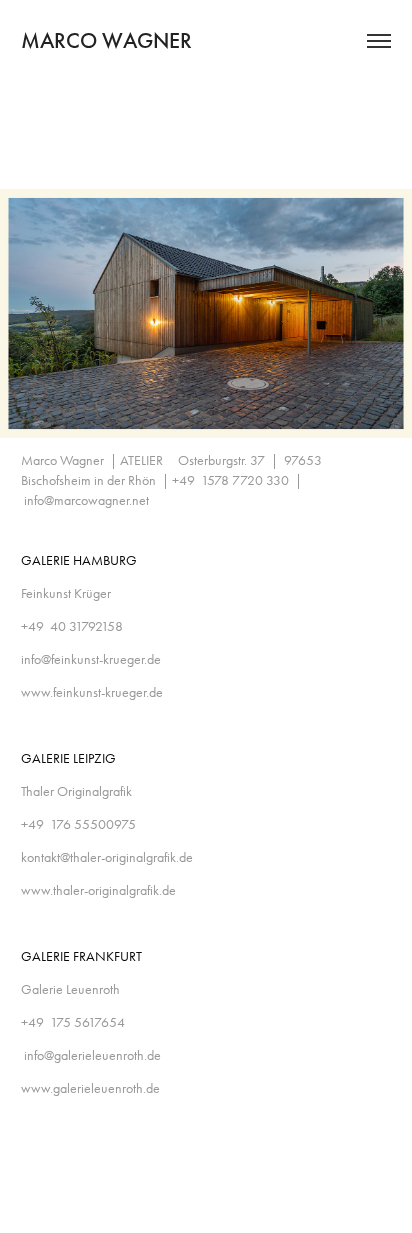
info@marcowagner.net (86, 500)
